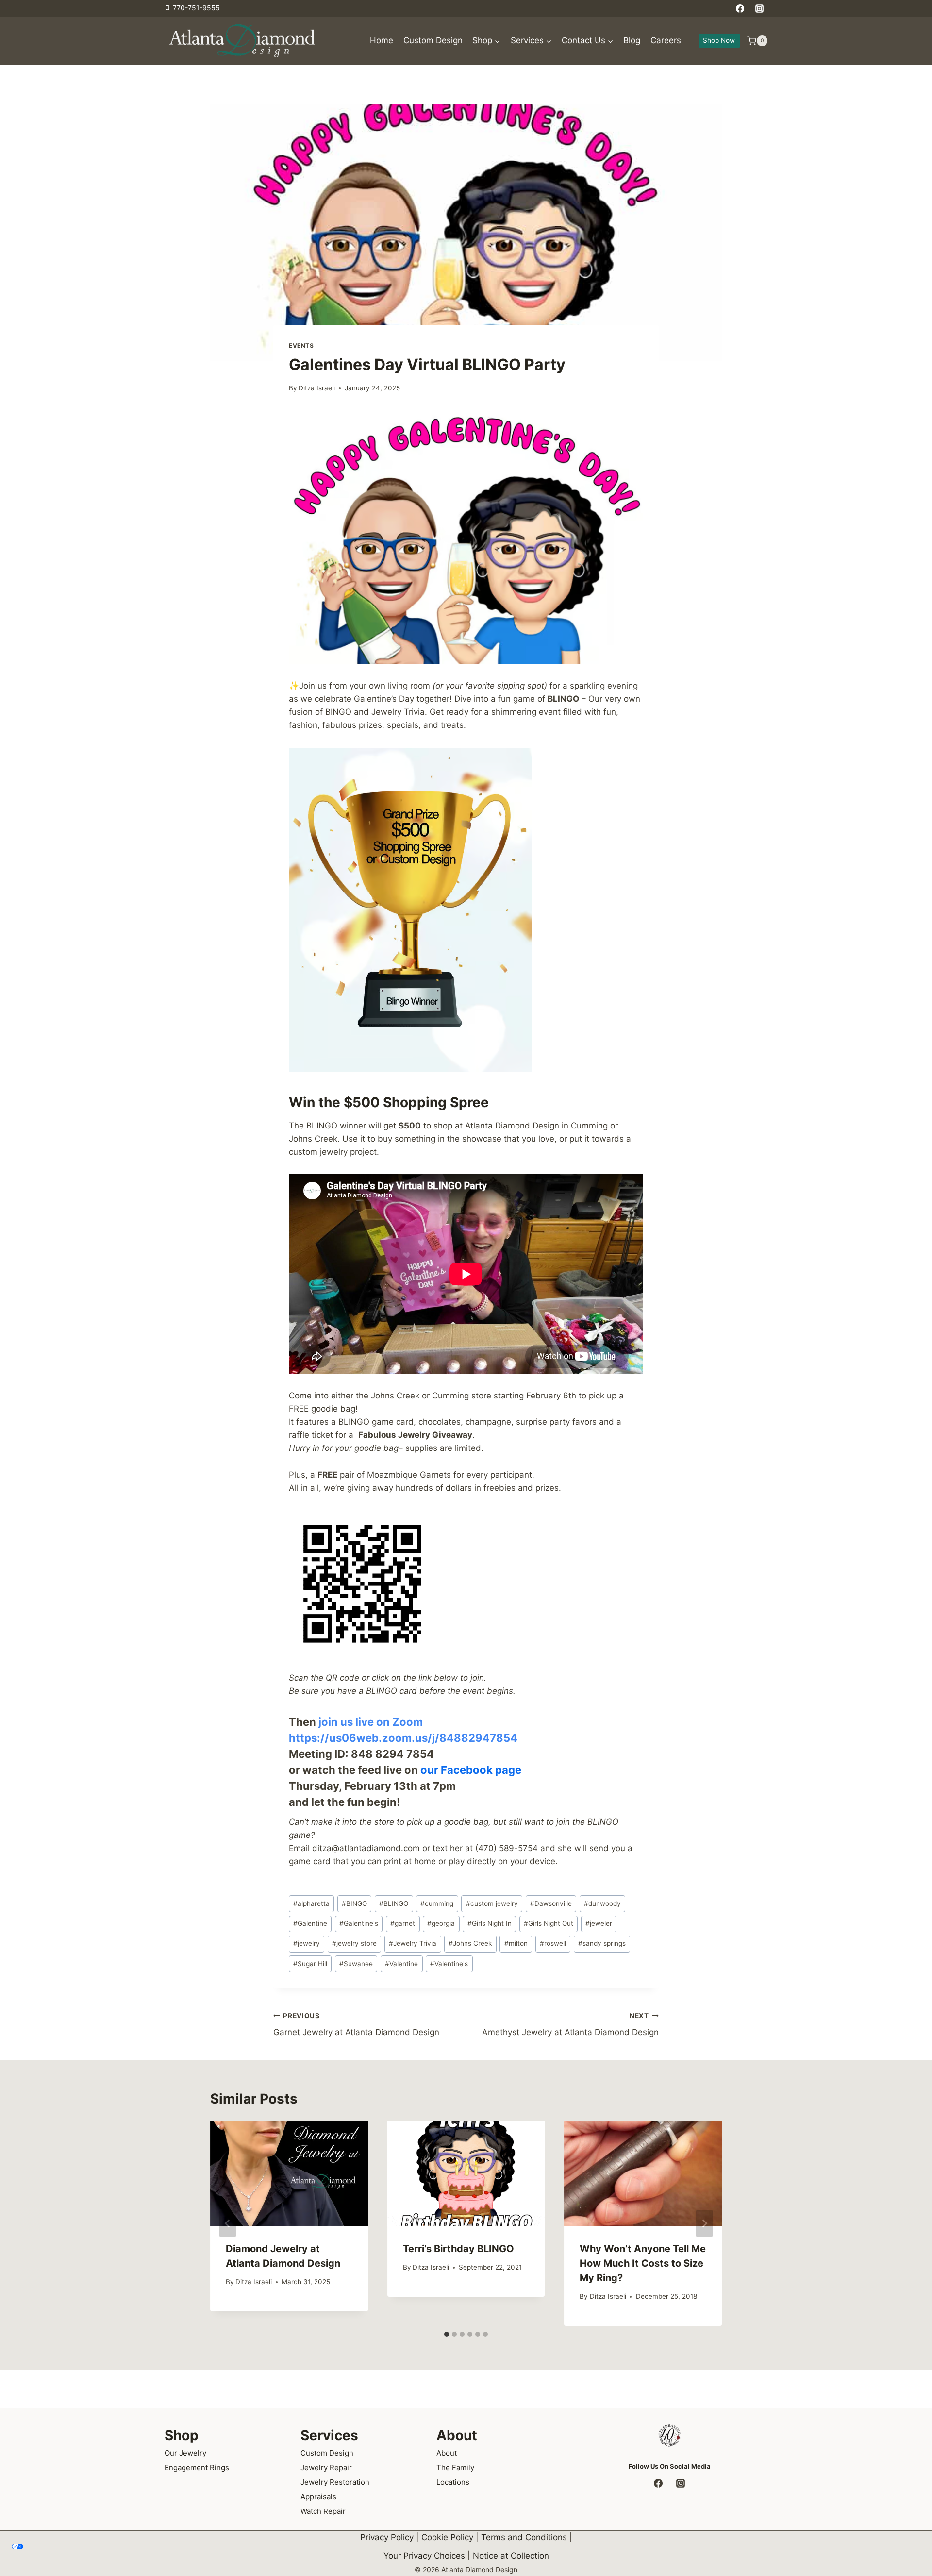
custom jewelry (492, 1903)
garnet (403, 1923)
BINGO (354, 1903)
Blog (632, 40)
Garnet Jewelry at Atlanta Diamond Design (356, 2025)
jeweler (599, 1923)
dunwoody (602, 1903)
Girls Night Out (549, 1923)
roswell (553, 1943)
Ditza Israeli (317, 388)
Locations (453, 2482)
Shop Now (719, 40)
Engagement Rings (197, 2467)
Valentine (401, 1964)
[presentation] (289, 2173)
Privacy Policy (387, 2537)
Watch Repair (323, 2511)
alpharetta (311, 1903)
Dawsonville (551, 1903)
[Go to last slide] (228, 2223)
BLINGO (394, 1903)
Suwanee (356, 1964)
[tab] (447, 2334)
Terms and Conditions (524, 2537)
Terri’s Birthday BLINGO (458, 2249)
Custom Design (433, 40)
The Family (455, 2467)
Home (382, 40)
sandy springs (602, 1943)
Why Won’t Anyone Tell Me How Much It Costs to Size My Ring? (643, 2263)
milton (516, 1943)
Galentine (310, 1923)
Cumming (450, 1396)
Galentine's (359, 1923)
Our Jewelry (185, 2452)
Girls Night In (490, 1923)
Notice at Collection (511, 2556)
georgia (441, 1923)
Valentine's (449, 1964)
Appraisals (318, 2496)
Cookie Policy (447, 2537)
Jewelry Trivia (413, 1943)
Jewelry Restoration (335, 2482)
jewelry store (354, 1943)
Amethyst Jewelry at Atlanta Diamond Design (570, 2025)
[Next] (704, 2223)
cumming (437, 1903)
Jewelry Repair (326, 2467)
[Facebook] (740, 8)
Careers (666, 40)
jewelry (307, 1943)
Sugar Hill (310, 1964)
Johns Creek (395, 1396)
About (447, 2452)
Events (301, 345)
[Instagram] (759, 8)
